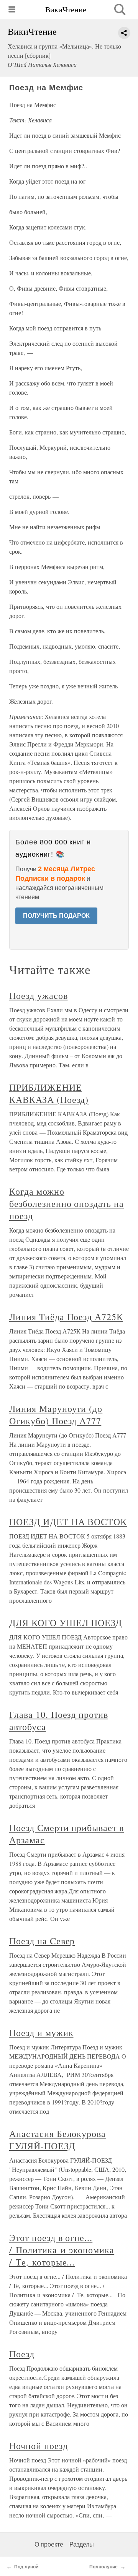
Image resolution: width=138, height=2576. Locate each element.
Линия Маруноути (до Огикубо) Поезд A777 (56, 1415)
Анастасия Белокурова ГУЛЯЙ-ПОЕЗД (58, 2140)
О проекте (49, 2544)
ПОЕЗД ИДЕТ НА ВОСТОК (68, 1522)
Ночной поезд (39, 2446)
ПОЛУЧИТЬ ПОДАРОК (56, 916)
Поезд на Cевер (42, 1941)
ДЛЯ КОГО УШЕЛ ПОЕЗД (66, 1623)
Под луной (26, 2567)
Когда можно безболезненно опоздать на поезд (67, 1203)
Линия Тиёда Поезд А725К (66, 1317)
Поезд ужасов (39, 995)
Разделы (82, 2544)
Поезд (22, 2354)
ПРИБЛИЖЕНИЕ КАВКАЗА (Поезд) (49, 1093)
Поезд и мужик (41, 2033)
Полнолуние (103, 2567)
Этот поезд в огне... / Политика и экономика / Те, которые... (62, 2250)
